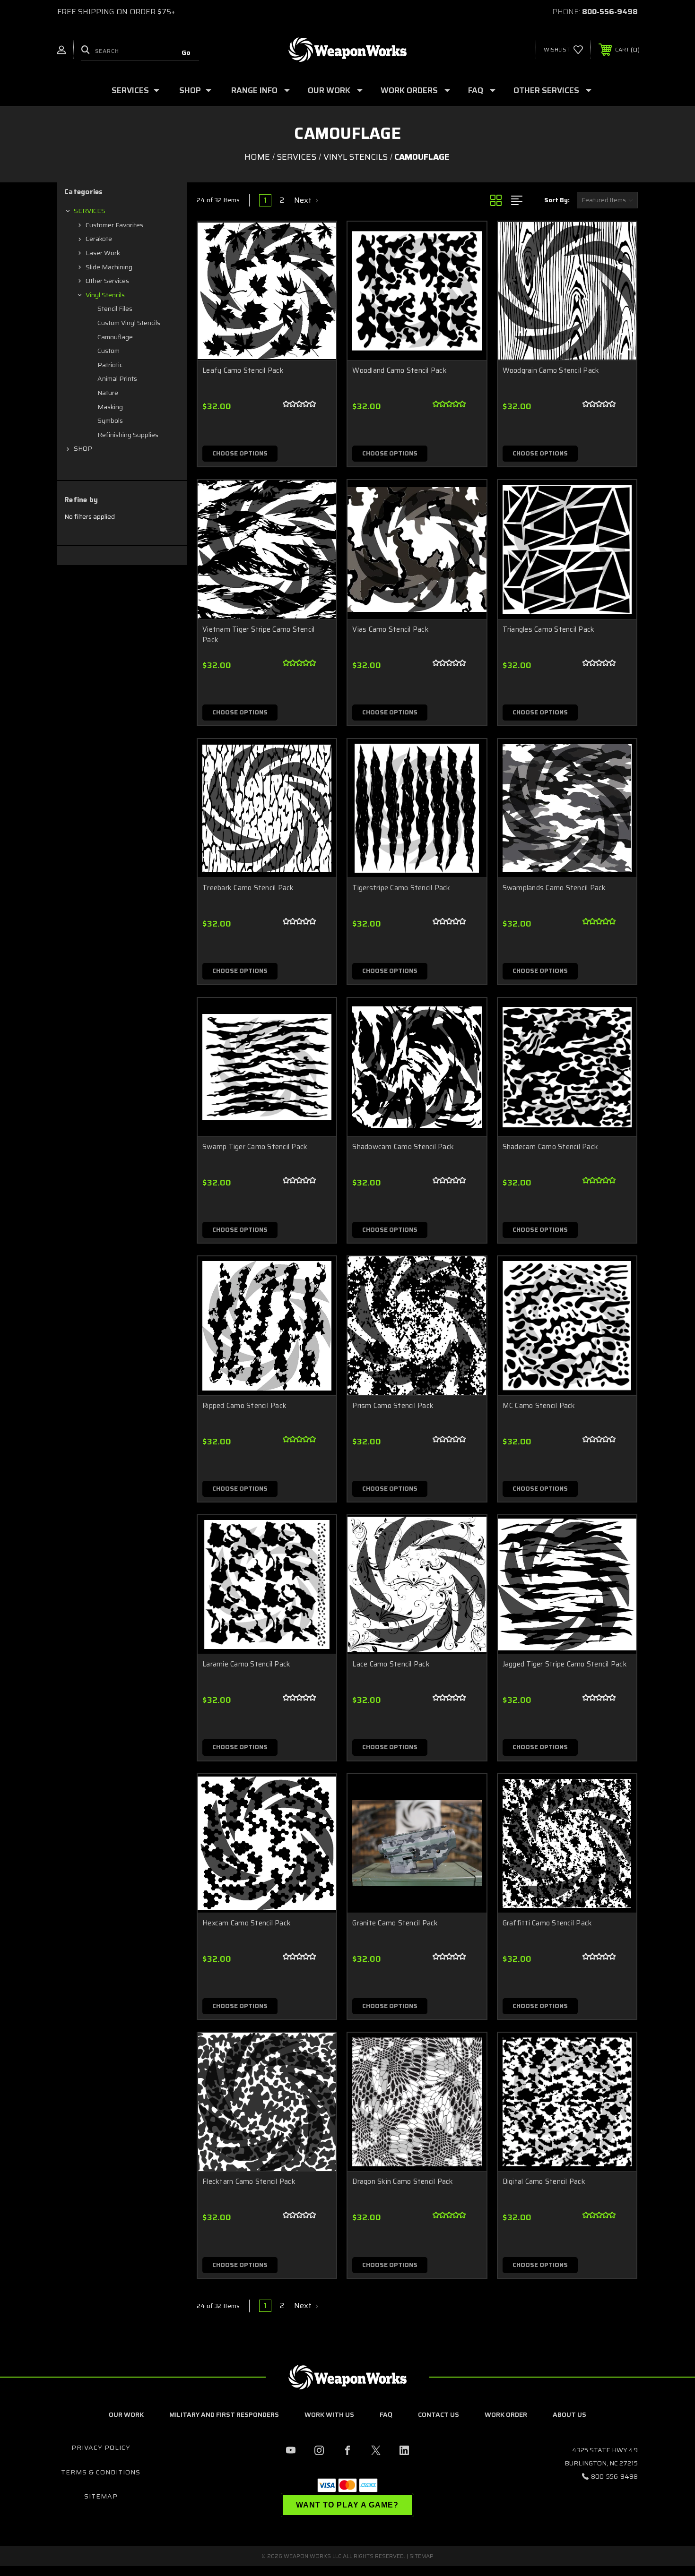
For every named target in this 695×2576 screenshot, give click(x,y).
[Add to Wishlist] (317, 265)
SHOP (190, 90)
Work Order (506, 2414)
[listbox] (607, 200)
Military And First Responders (224, 2414)
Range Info (254, 90)
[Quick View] (317, 241)
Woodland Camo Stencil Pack (400, 371)
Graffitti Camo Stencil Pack (547, 1923)
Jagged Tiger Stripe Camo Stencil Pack (565, 1664)
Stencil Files (115, 309)
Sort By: (557, 200)
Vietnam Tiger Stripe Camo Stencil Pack (258, 635)
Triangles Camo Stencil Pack (549, 630)
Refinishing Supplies (128, 435)
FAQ (476, 90)
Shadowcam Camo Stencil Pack (403, 1147)
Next (304, 200)
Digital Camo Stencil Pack (544, 2182)
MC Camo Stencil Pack (539, 1406)
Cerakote (99, 239)
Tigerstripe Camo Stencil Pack (401, 888)
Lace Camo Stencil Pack (391, 1664)
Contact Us (439, 2414)
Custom (109, 351)
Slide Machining (109, 267)
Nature (108, 393)
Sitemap (101, 2496)
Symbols (110, 421)
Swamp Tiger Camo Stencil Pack (255, 1147)
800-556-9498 (610, 12)
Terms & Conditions (101, 2472)
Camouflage (115, 337)
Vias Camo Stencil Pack (391, 630)
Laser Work (103, 253)
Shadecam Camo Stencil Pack (551, 1147)
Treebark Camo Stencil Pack (248, 888)
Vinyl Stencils (105, 295)
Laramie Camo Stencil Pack (246, 1664)
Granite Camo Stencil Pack (395, 1923)
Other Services (546, 90)
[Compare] (317, 289)
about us (569, 2414)
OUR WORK (329, 90)
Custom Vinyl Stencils (129, 323)
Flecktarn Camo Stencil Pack (249, 2182)
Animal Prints (117, 378)
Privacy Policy (101, 2447)
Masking (110, 407)
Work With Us (329, 2414)
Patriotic (110, 365)
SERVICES (130, 90)
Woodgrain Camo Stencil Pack (551, 371)
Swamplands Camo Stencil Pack (554, 888)
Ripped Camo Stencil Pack (244, 1406)
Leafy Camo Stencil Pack (243, 371)
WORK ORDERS (409, 90)
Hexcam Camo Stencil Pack (247, 1923)
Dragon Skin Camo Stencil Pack (403, 2182)
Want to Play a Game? (347, 2505)
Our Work (126, 2414)
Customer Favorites (114, 225)
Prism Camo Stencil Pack (393, 1406)
